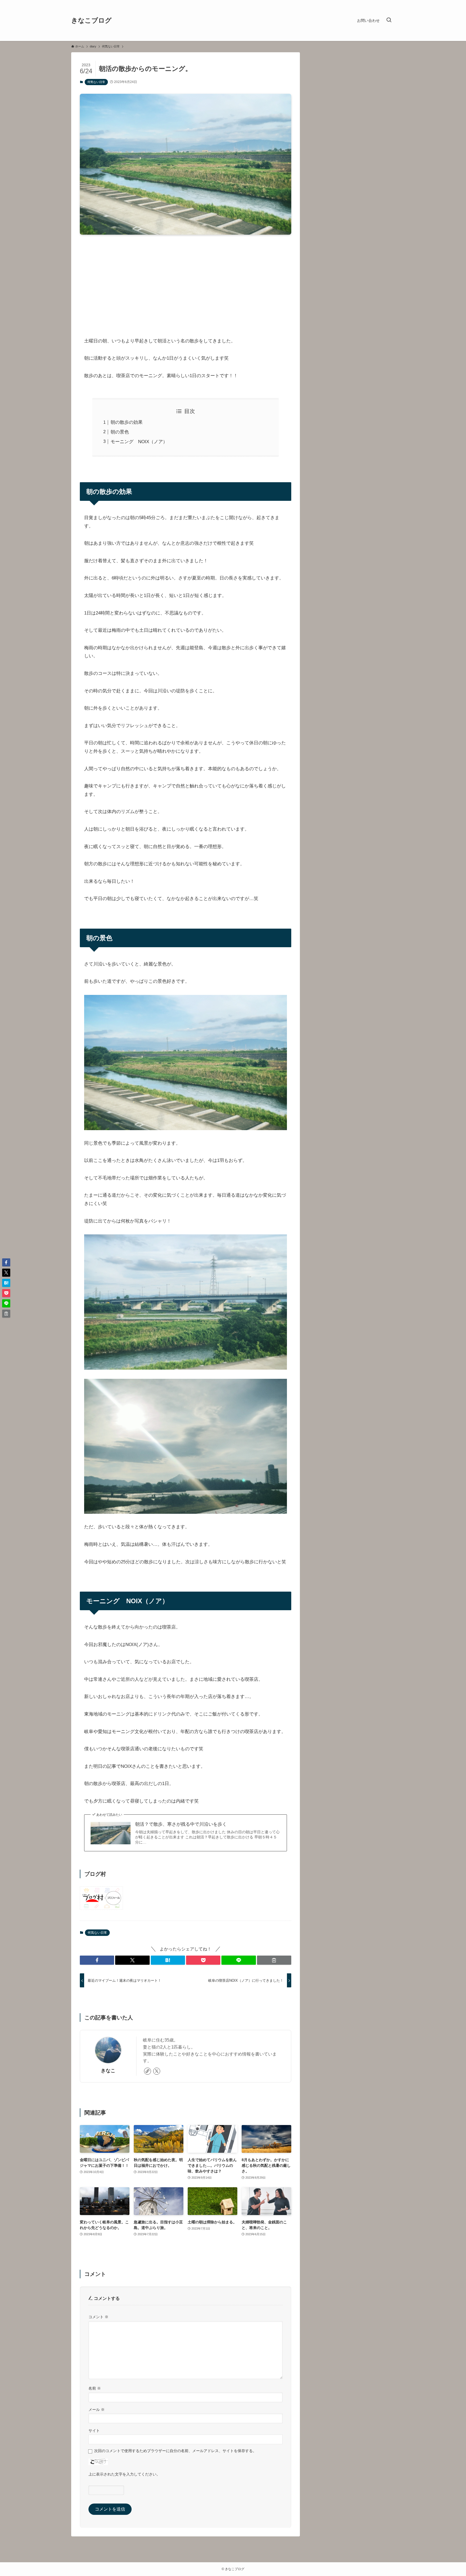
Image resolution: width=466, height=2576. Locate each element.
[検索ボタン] (389, 20)
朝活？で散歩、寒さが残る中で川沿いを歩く (181, 1824)
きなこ (108, 2071)
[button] (97, 1960)
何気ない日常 (96, 82)
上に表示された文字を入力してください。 (124, 2474)
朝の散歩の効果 (127, 422)
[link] (148, 2071)
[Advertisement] (186, 281)
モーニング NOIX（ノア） (139, 442)
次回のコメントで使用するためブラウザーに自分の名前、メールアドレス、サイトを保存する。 (175, 2451)
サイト (94, 2431)
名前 (95, 2388)
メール (97, 2410)
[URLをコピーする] (274, 1960)
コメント (98, 2317)
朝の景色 (120, 432)
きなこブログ (91, 20)
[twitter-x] (157, 2071)
